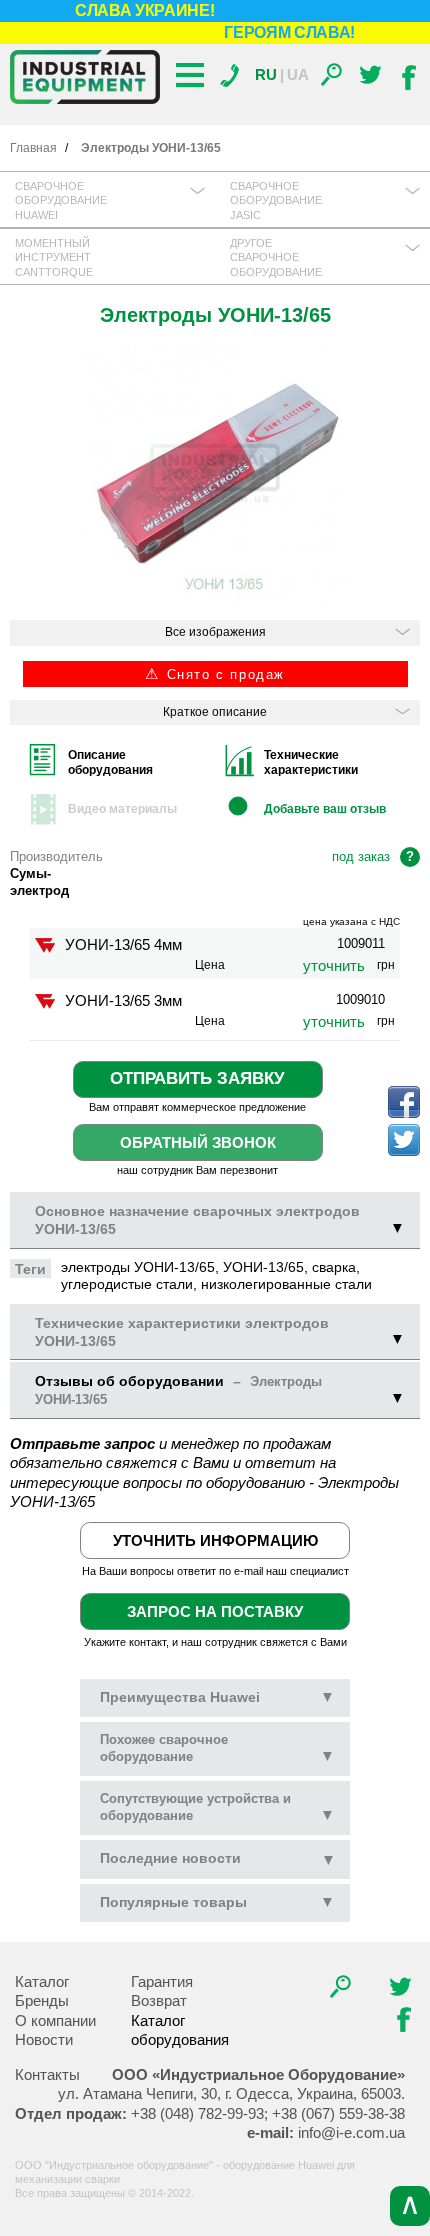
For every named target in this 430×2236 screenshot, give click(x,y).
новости (170, 1858)
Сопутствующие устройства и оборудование (217, 1807)
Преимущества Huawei (217, 1696)
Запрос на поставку (215, 1611)
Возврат (159, 2000)
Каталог (42, 1981)
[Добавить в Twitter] (404, 1140)
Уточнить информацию (215, 1540)
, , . (231, 2093)
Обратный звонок (198, 1142)
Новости (44, 2039)
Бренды (42, 2000)
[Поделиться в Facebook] (404, 1102)
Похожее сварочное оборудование (217, 1748)
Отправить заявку (197, 1078)
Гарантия (162, 1981)
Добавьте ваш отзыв (325, 809)
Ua (298, 74)
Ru (266, 74)
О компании (55, 2020)
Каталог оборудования (180, 2030)
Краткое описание (215, 712)
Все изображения (215, 632)
